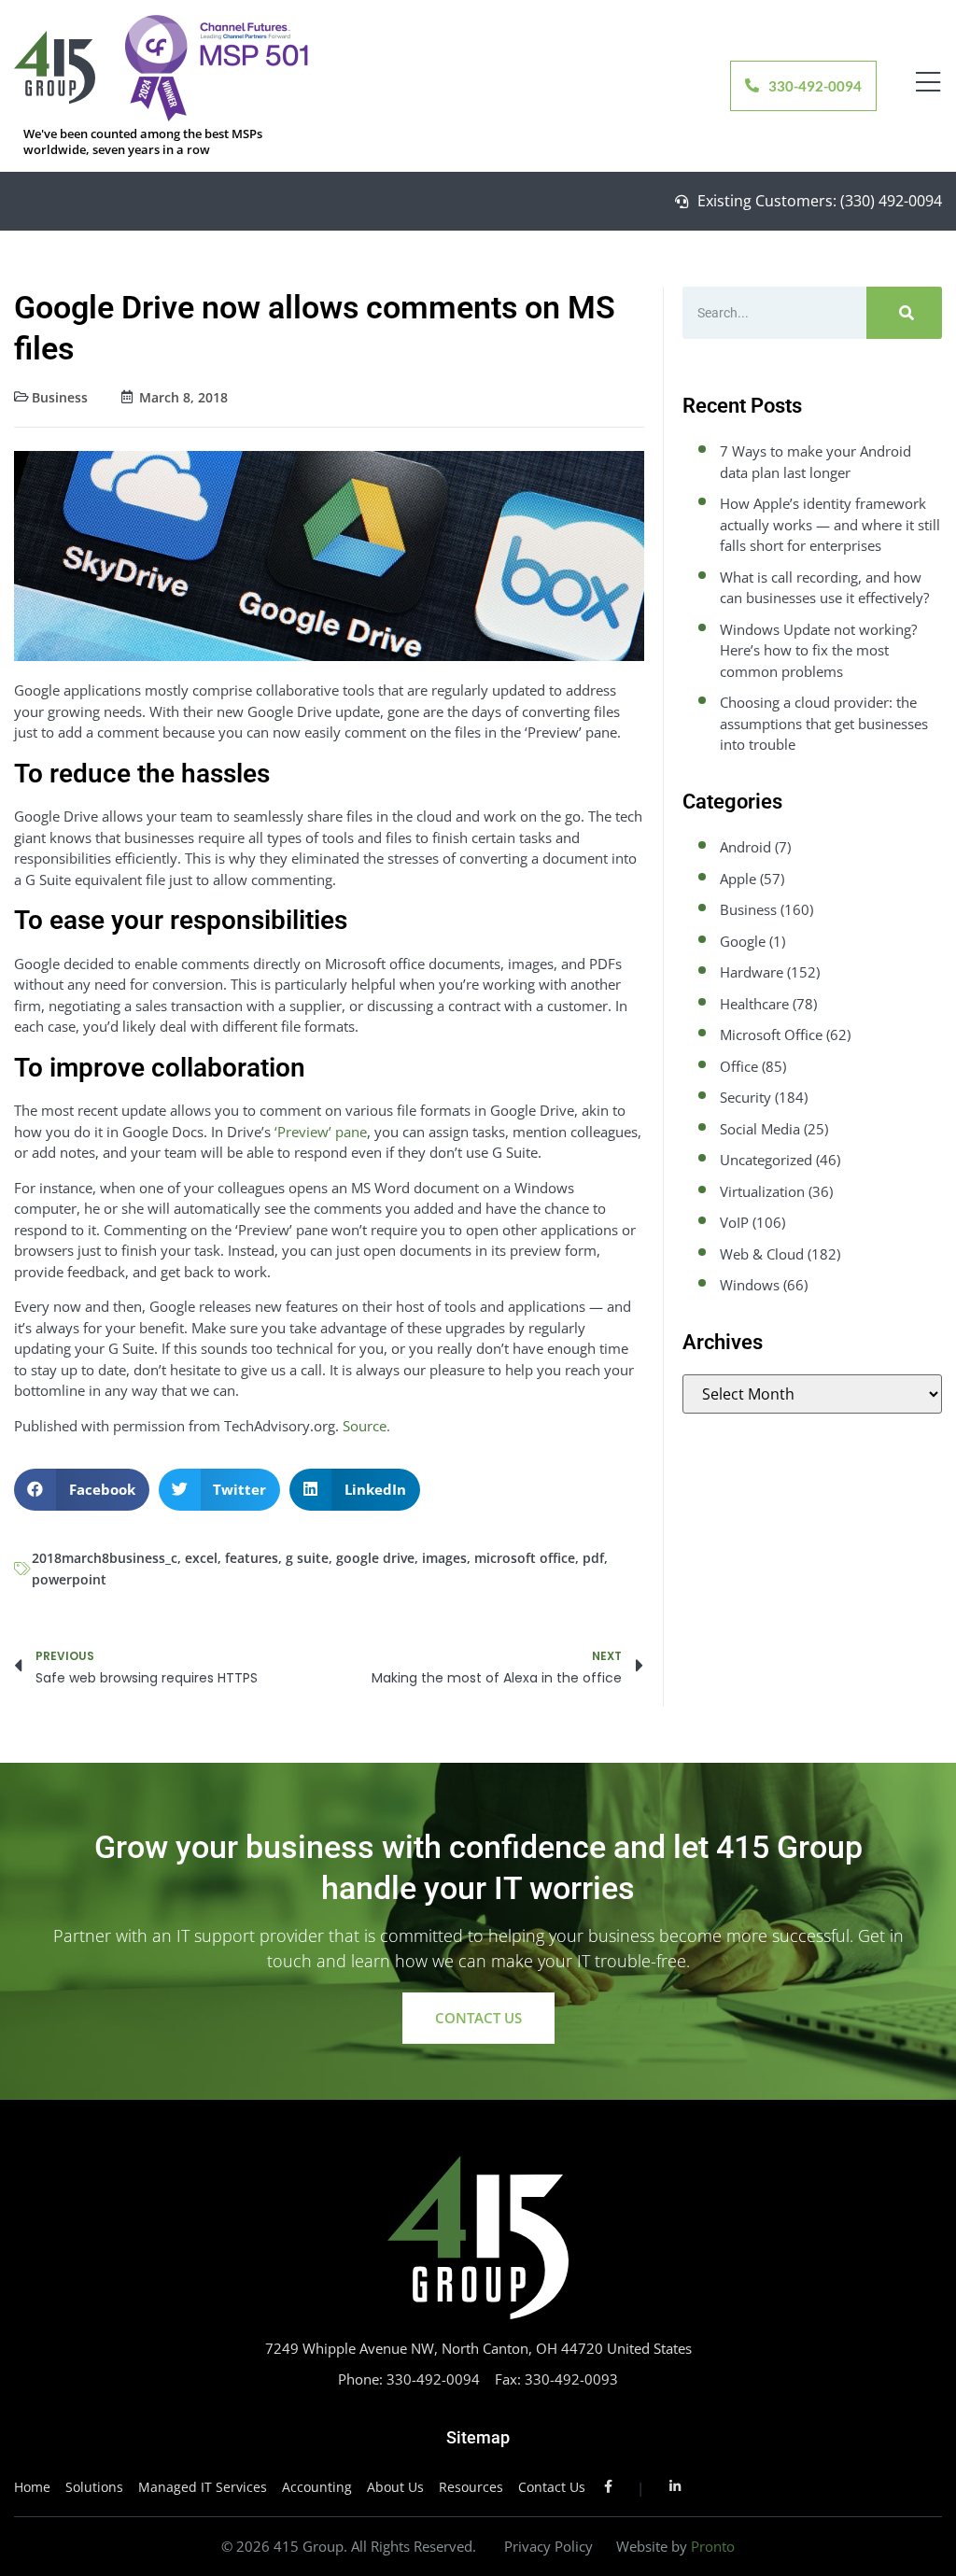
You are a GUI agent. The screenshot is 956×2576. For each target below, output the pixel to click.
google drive (375, 1558)
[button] (82, 1490)
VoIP (734, 1222)
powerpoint (69, 1579)
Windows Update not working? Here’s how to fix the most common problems (818, 650)
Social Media (760, 1129)
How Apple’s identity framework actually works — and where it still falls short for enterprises (830, 524)
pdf (593, 1558)
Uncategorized (766, 1160)
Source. (366, 1426)
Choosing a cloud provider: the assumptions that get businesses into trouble (824, 723)
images (444, 1558)
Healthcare (754, 1004)
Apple (738, 879)
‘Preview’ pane (321, 1132)
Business (60, 397)
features (252, 1558)
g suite (307, 1558)
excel (201, 1558)
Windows (750, 1285)
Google (743, 941)
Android (745, 847)
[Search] (904, 313)
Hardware (752, 972)
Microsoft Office (771, 1035)
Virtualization (762, 1191)
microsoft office (525, 1558)
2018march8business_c (105, 1558)
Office (739, 1066)
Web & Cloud (762, 1254)
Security (745, 1097)
